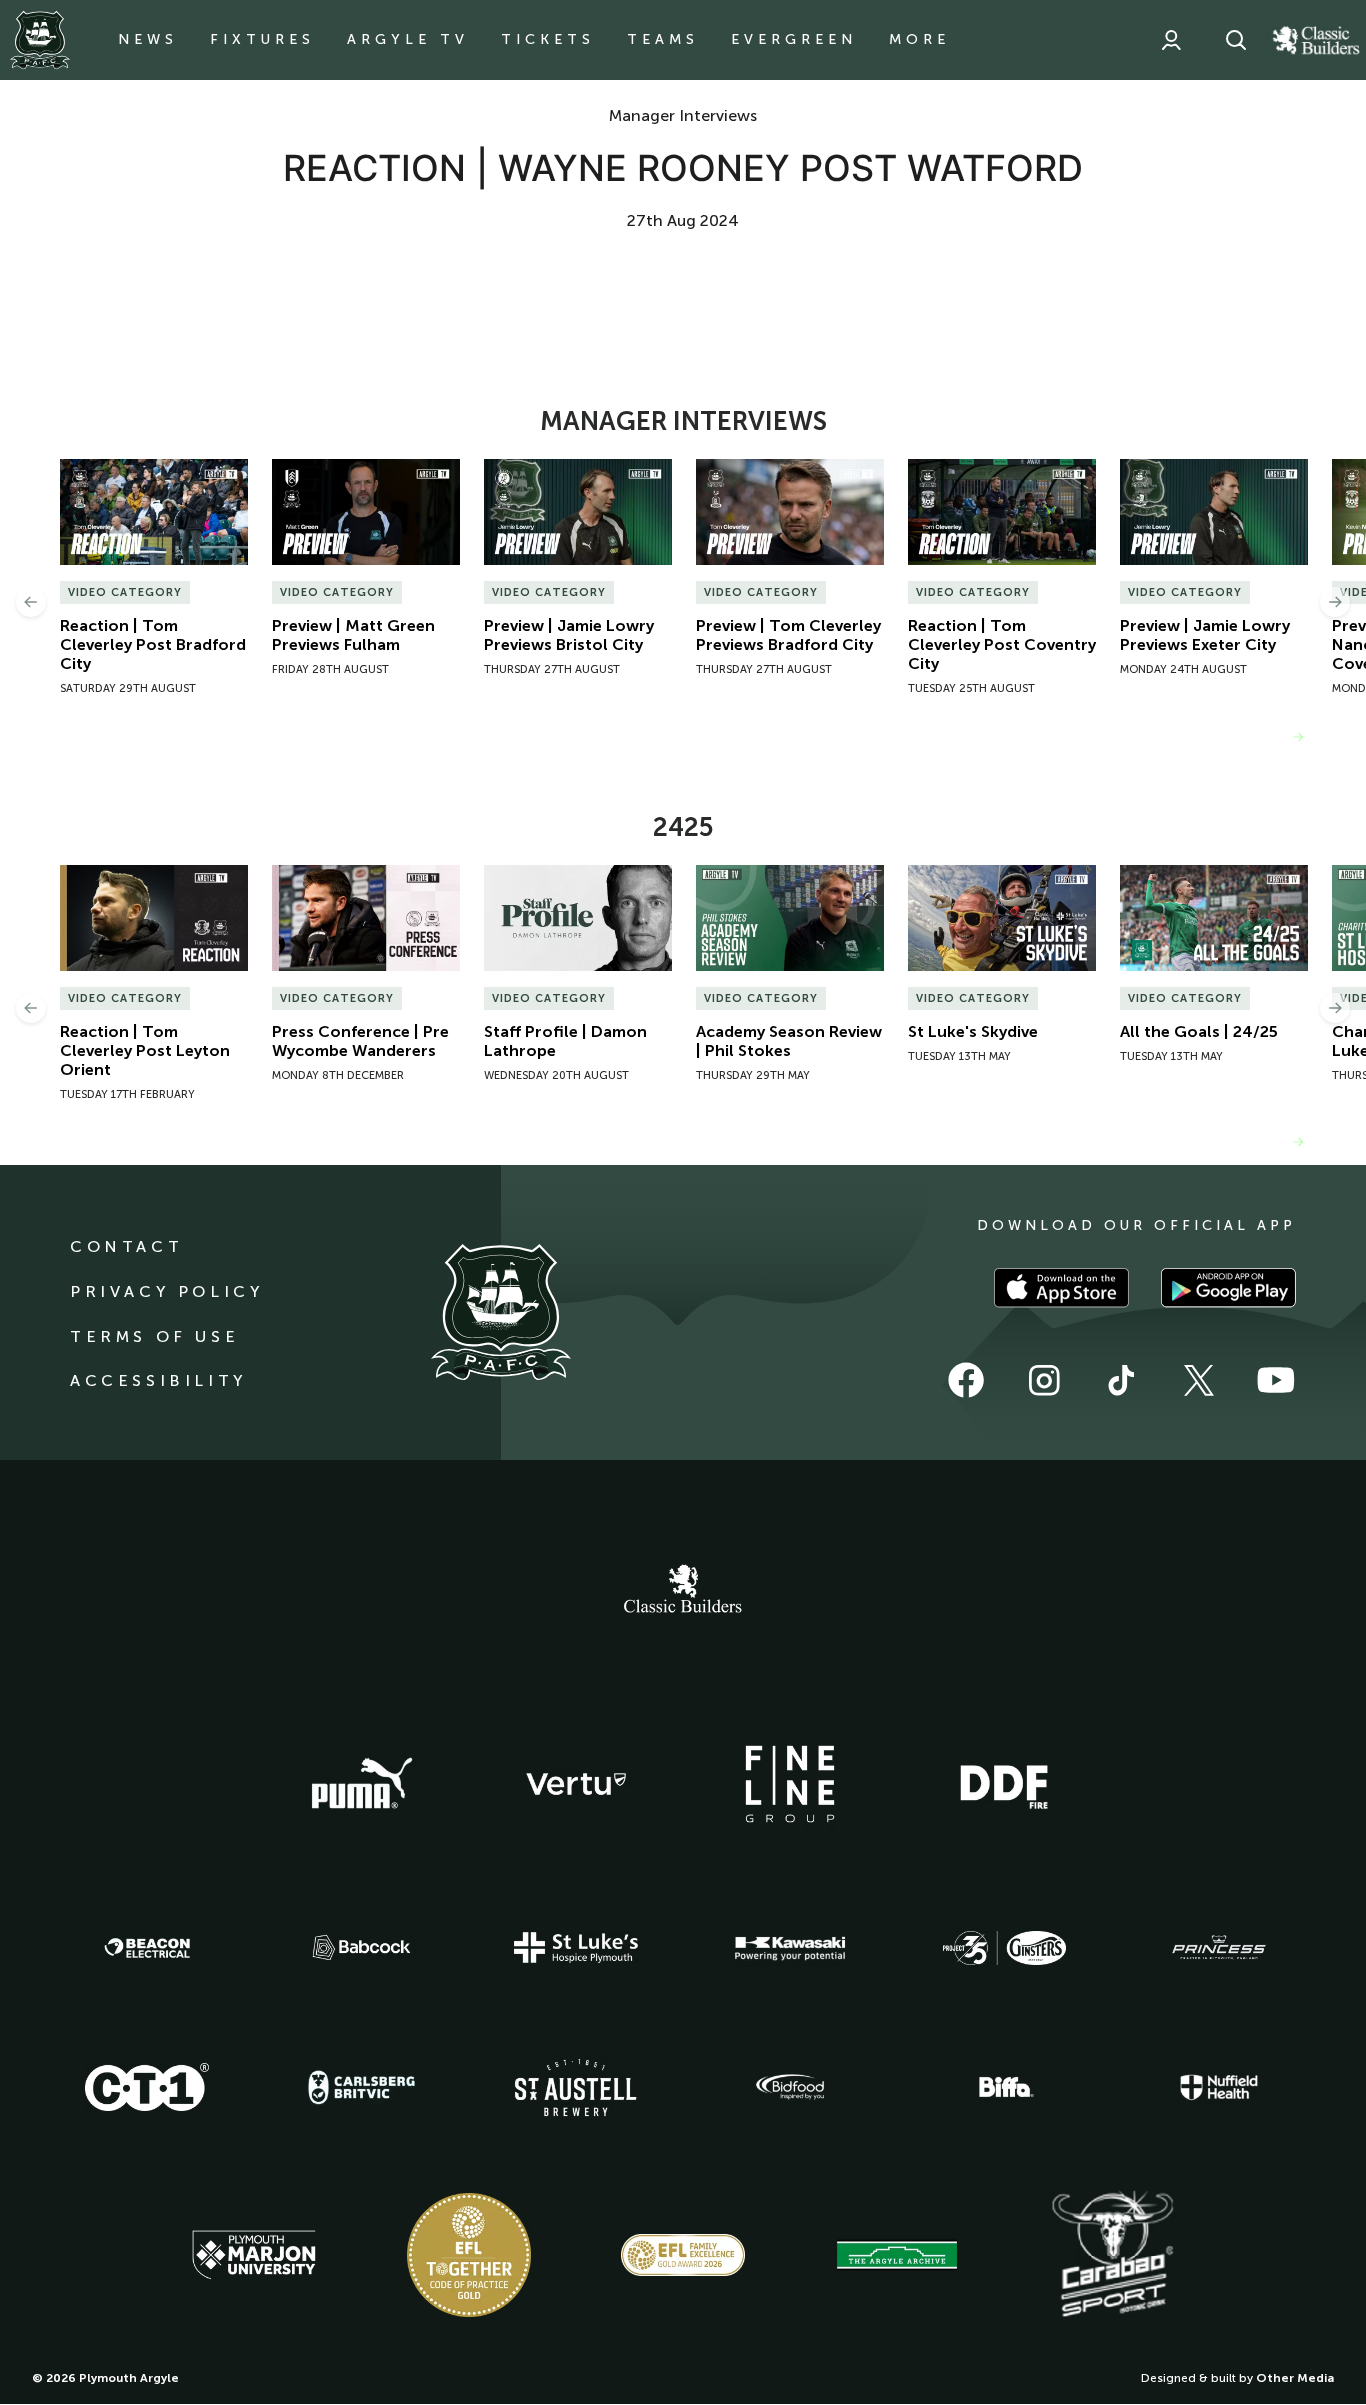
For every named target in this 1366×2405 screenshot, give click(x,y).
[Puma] (362, 1784)
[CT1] (147, 2087)
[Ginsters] (1004, 1948)
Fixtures (262, 39)
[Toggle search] (1236, 40)
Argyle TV (408, 39)
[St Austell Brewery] (576, 2087)
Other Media (1295, 2378)
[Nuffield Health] (1219, 2087)
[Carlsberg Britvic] (362, 2087)
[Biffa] (1004, 2087)
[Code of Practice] (469, 2255)
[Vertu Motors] (576, 1784)
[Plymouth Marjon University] (254, 2255)
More (919, 39)
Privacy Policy (166, 1291)
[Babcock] (362, 1947)
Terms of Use (154, 1336)
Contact (126, 1246)
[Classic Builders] (683, 1591)
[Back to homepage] (40, 40)
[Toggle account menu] (1171, 40)
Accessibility (158, 1380)
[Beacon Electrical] (147, 1948)
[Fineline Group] (790, 1784)
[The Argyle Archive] (897, 2255)
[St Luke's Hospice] (576, 1948)
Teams (663, 39)
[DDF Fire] (1004, 1784)
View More (1244, 736)
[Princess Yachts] (1219, 1948)
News (148, 39)
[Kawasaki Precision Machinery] (790, 1948)
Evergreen (794, 39)
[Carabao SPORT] (1112, 2255)
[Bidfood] (790, 2087)
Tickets (548, 39)
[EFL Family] (683, 2254)
